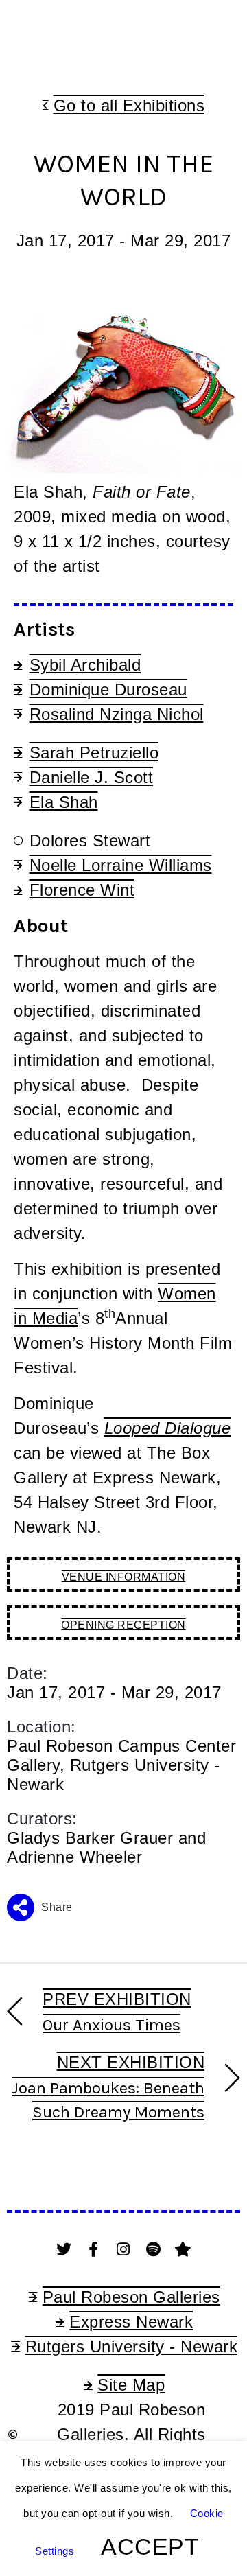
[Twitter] (64, 2249)
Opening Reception (123, 1625)
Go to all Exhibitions (129, 105)
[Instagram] (123, 2249)
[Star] (183, 2249)
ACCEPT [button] (150, 2546)
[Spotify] (154, 2249)
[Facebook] (94, 2249)
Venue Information (124, 1577)
